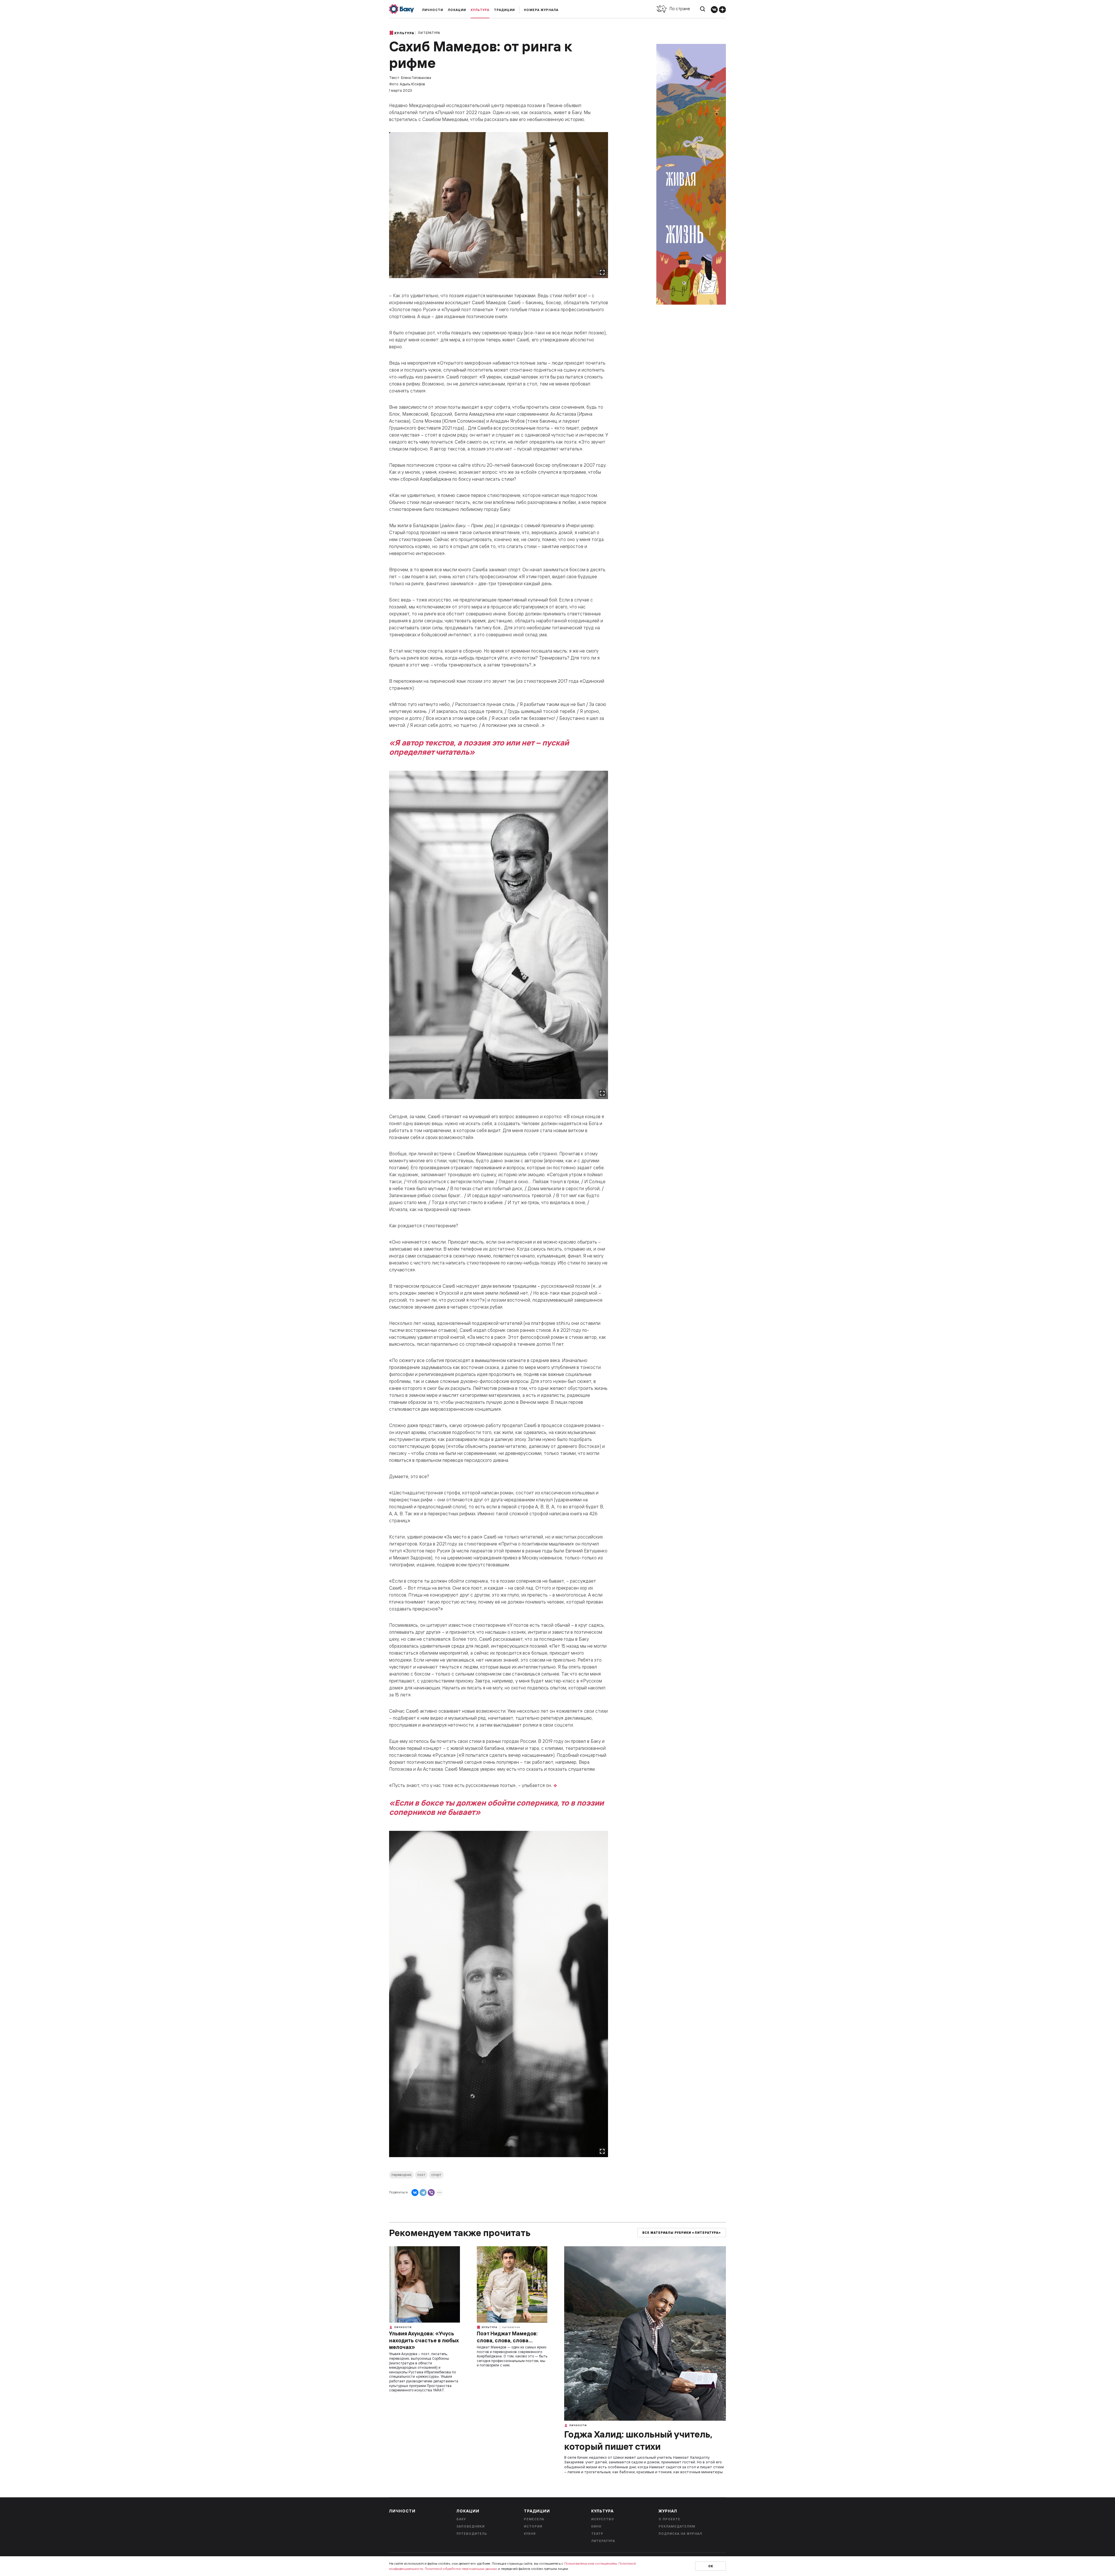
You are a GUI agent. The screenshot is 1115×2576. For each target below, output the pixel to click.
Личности (432, 10)
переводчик (401, 2175)
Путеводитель (472, 2534)
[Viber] (431, 2193)
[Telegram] (423, 2193)
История (533, 2526)
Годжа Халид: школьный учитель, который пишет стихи (638, 2440)
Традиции (504, 10)
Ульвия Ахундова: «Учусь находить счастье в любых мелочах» (424, 2340)
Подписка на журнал (680, 2534)
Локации (457, 10)
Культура (480, 10)
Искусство (603, 2519)
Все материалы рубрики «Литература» (682, 2233)
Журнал (668, 2511)
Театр (597, 2534)
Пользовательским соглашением (590, 2563)
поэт (421, 2175)
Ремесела (534, 2519)
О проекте (669, 2519)
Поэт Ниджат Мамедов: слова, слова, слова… (507, 2337)
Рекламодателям (677, 2526)
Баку (461, 2519)
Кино (596, 2526)
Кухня (530, 2534)
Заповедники (471, 2526)
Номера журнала (541, 10)
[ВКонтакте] (415, 2193)
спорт (436, 2175)
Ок (711, 2566)
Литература (429, 33)
